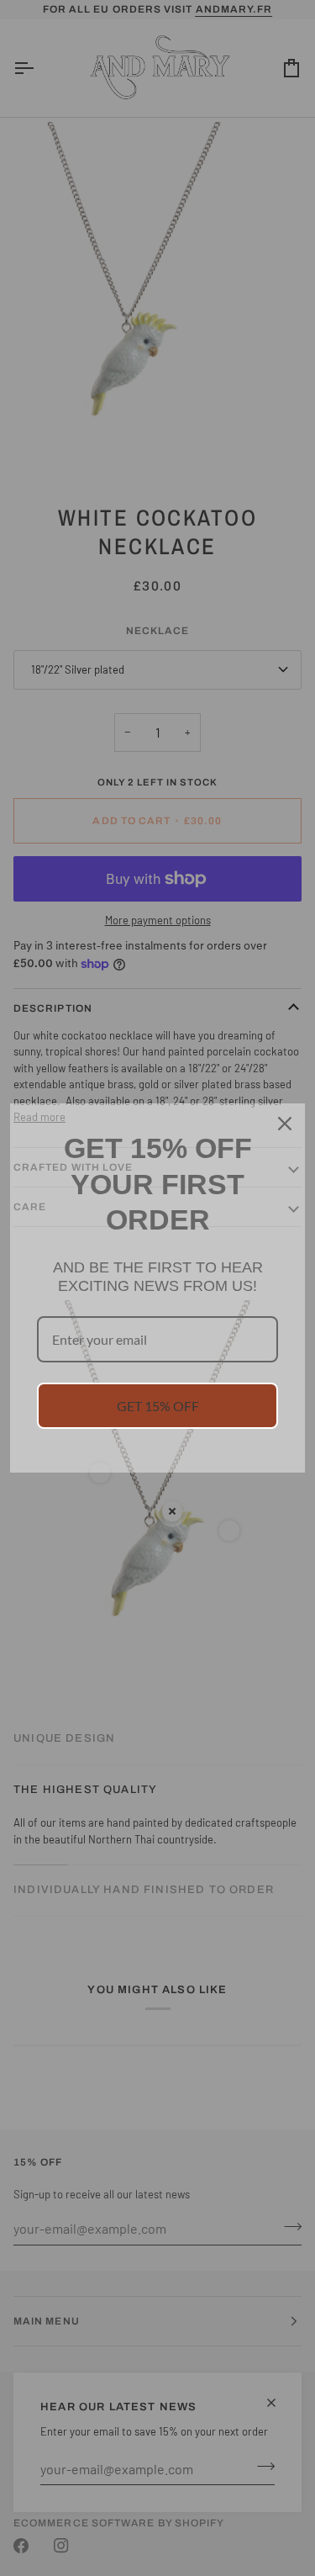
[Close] (285, 1124)
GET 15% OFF (158, 1406)
